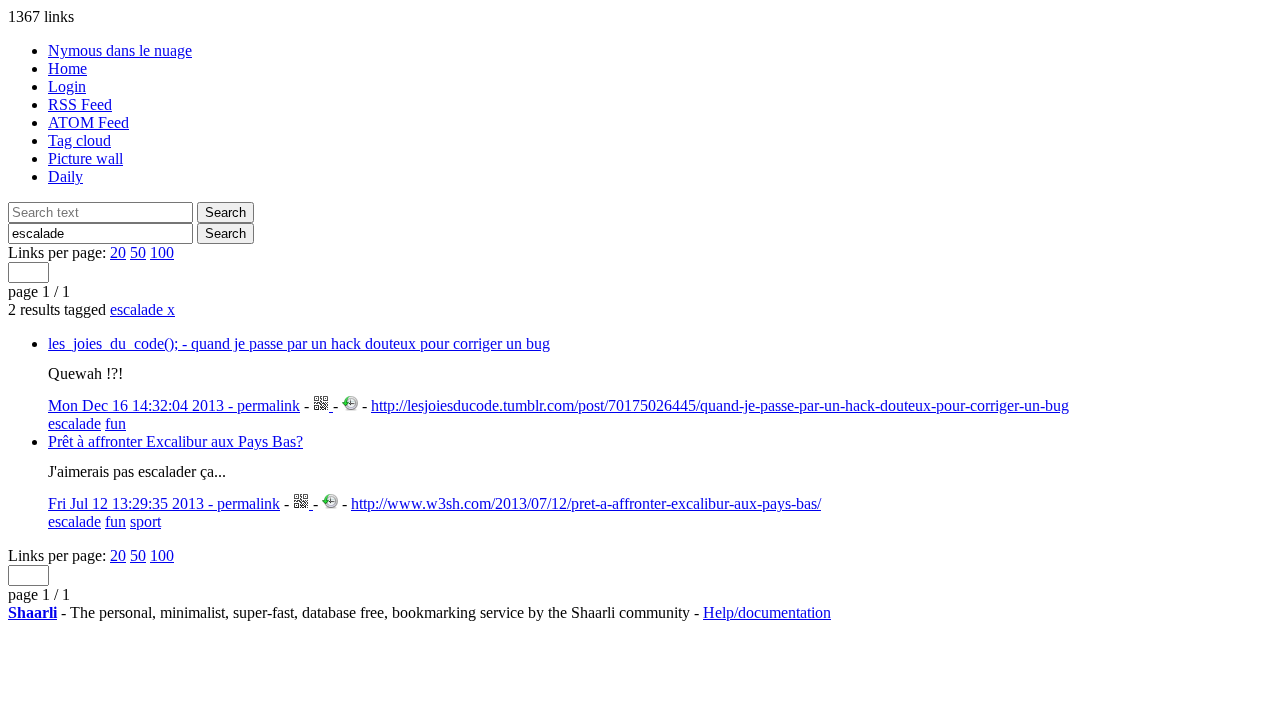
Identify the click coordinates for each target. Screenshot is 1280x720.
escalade (142, 309)
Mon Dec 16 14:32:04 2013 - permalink (174, 405)
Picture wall (85, 158)
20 (118, 252)
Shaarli (32, 612)
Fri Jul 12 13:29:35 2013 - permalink (164, 503)
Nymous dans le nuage (120, 50)
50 (138, 252)
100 (162, 252)
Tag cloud (79, 140)
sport (145, 521)
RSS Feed (80, 104)
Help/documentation (767, 612)
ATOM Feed (88, 122)
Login (67, 86)
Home (67, 68)
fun (115, 423)
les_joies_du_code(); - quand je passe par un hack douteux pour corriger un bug (299, 343)
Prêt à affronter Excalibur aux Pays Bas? (175, 441)
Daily (65, 176)
